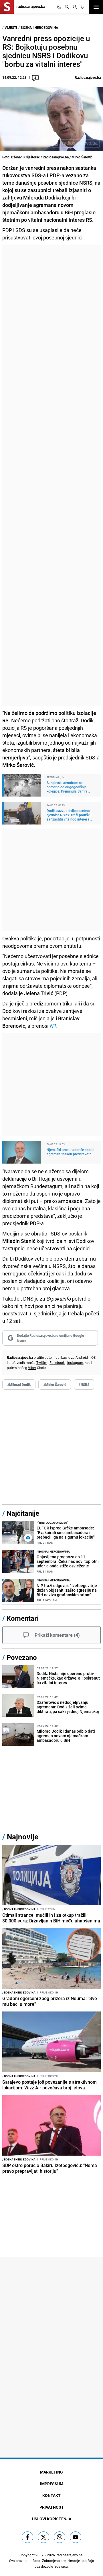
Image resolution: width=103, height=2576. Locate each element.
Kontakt (51, 2495)
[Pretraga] (67, 7)
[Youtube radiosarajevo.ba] (76, 2537)
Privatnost (52, 2507)
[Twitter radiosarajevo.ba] (43, 2537)
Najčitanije (23, 1513)
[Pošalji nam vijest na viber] (60, 2537)
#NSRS (84, 1384)
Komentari (23, 1618)
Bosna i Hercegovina (39, 27)
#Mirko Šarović (55, 1384)
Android (82, 1357)
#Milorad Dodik (19, 1384)
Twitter (42, 1362)
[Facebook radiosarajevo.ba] (27, 2537)
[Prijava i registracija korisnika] (75, 7)
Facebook (57, 1362)
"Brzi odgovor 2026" (52, 1523)
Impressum (52, 2484)
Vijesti (11, 27)
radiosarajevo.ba (70, 2555)
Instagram (75, 1362)
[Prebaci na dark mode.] (59, 7)
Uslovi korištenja (52, 2519)
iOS (93, 1357)
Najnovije (23, 1837)
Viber (32, 1368)
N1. (54, 1026)
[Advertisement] (51, 475)
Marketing (51, 2472)
